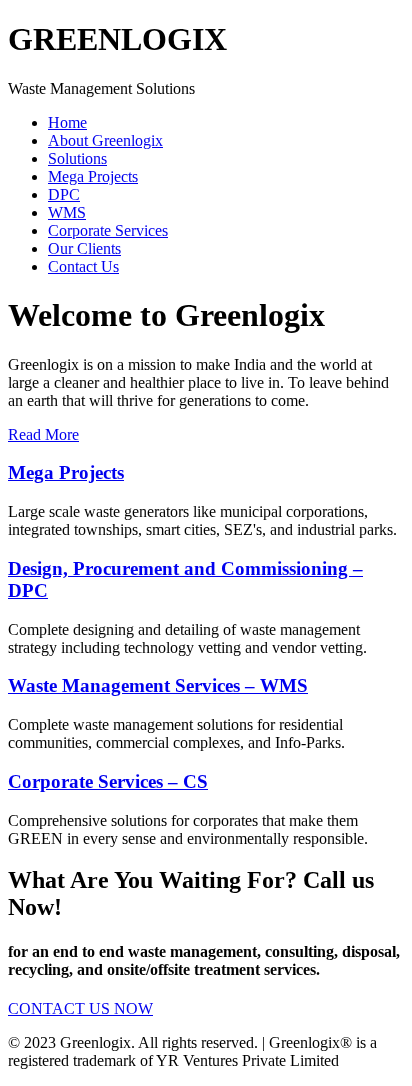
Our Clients (84, 248)
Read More (43, 434)
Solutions (77, 158)
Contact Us (83, 266)
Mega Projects (93, 176)
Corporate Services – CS (108, 781)
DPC (64, 194)
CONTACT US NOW (80, 1008)
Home (67, 122)
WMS (67, 212)
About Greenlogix (105, 140)
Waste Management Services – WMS (158, 685)
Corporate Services (108, 230)
